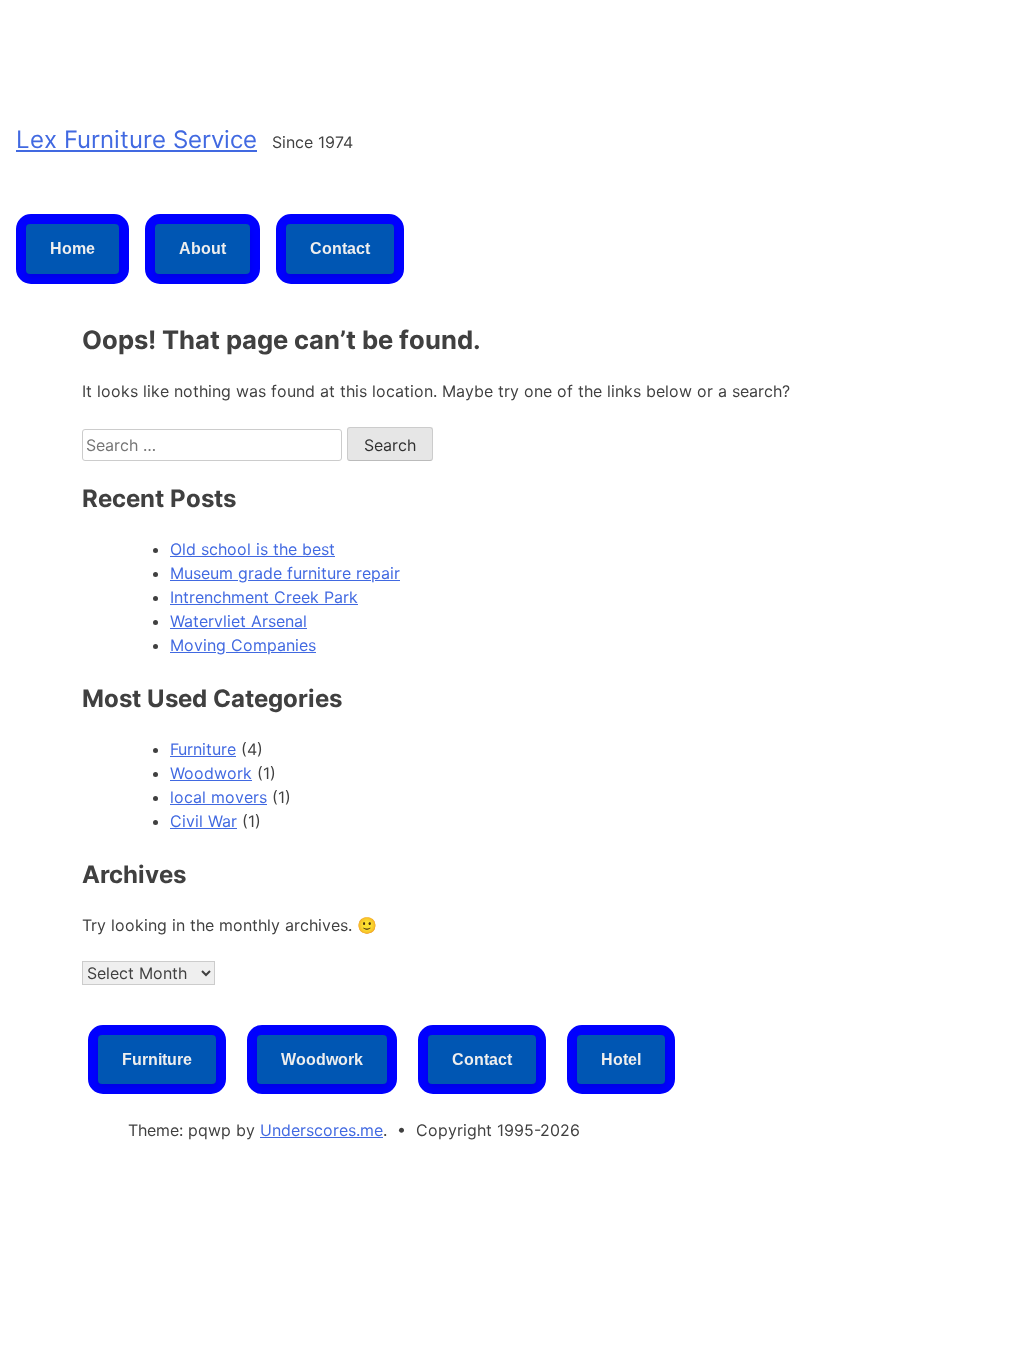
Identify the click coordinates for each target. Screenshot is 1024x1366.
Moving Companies (243, 645)
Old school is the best (252, 549)
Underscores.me (321, 1130)
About (202, 248)
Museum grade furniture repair (285, 573)
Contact (340, 248)
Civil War (203, 821)
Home (72, 248)
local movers (218, 797)
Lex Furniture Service (136, 139)
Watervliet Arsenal (238, 621)
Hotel (621, 1059)
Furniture (203, 749)
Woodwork (211, 773)
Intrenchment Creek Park (264, 597)
